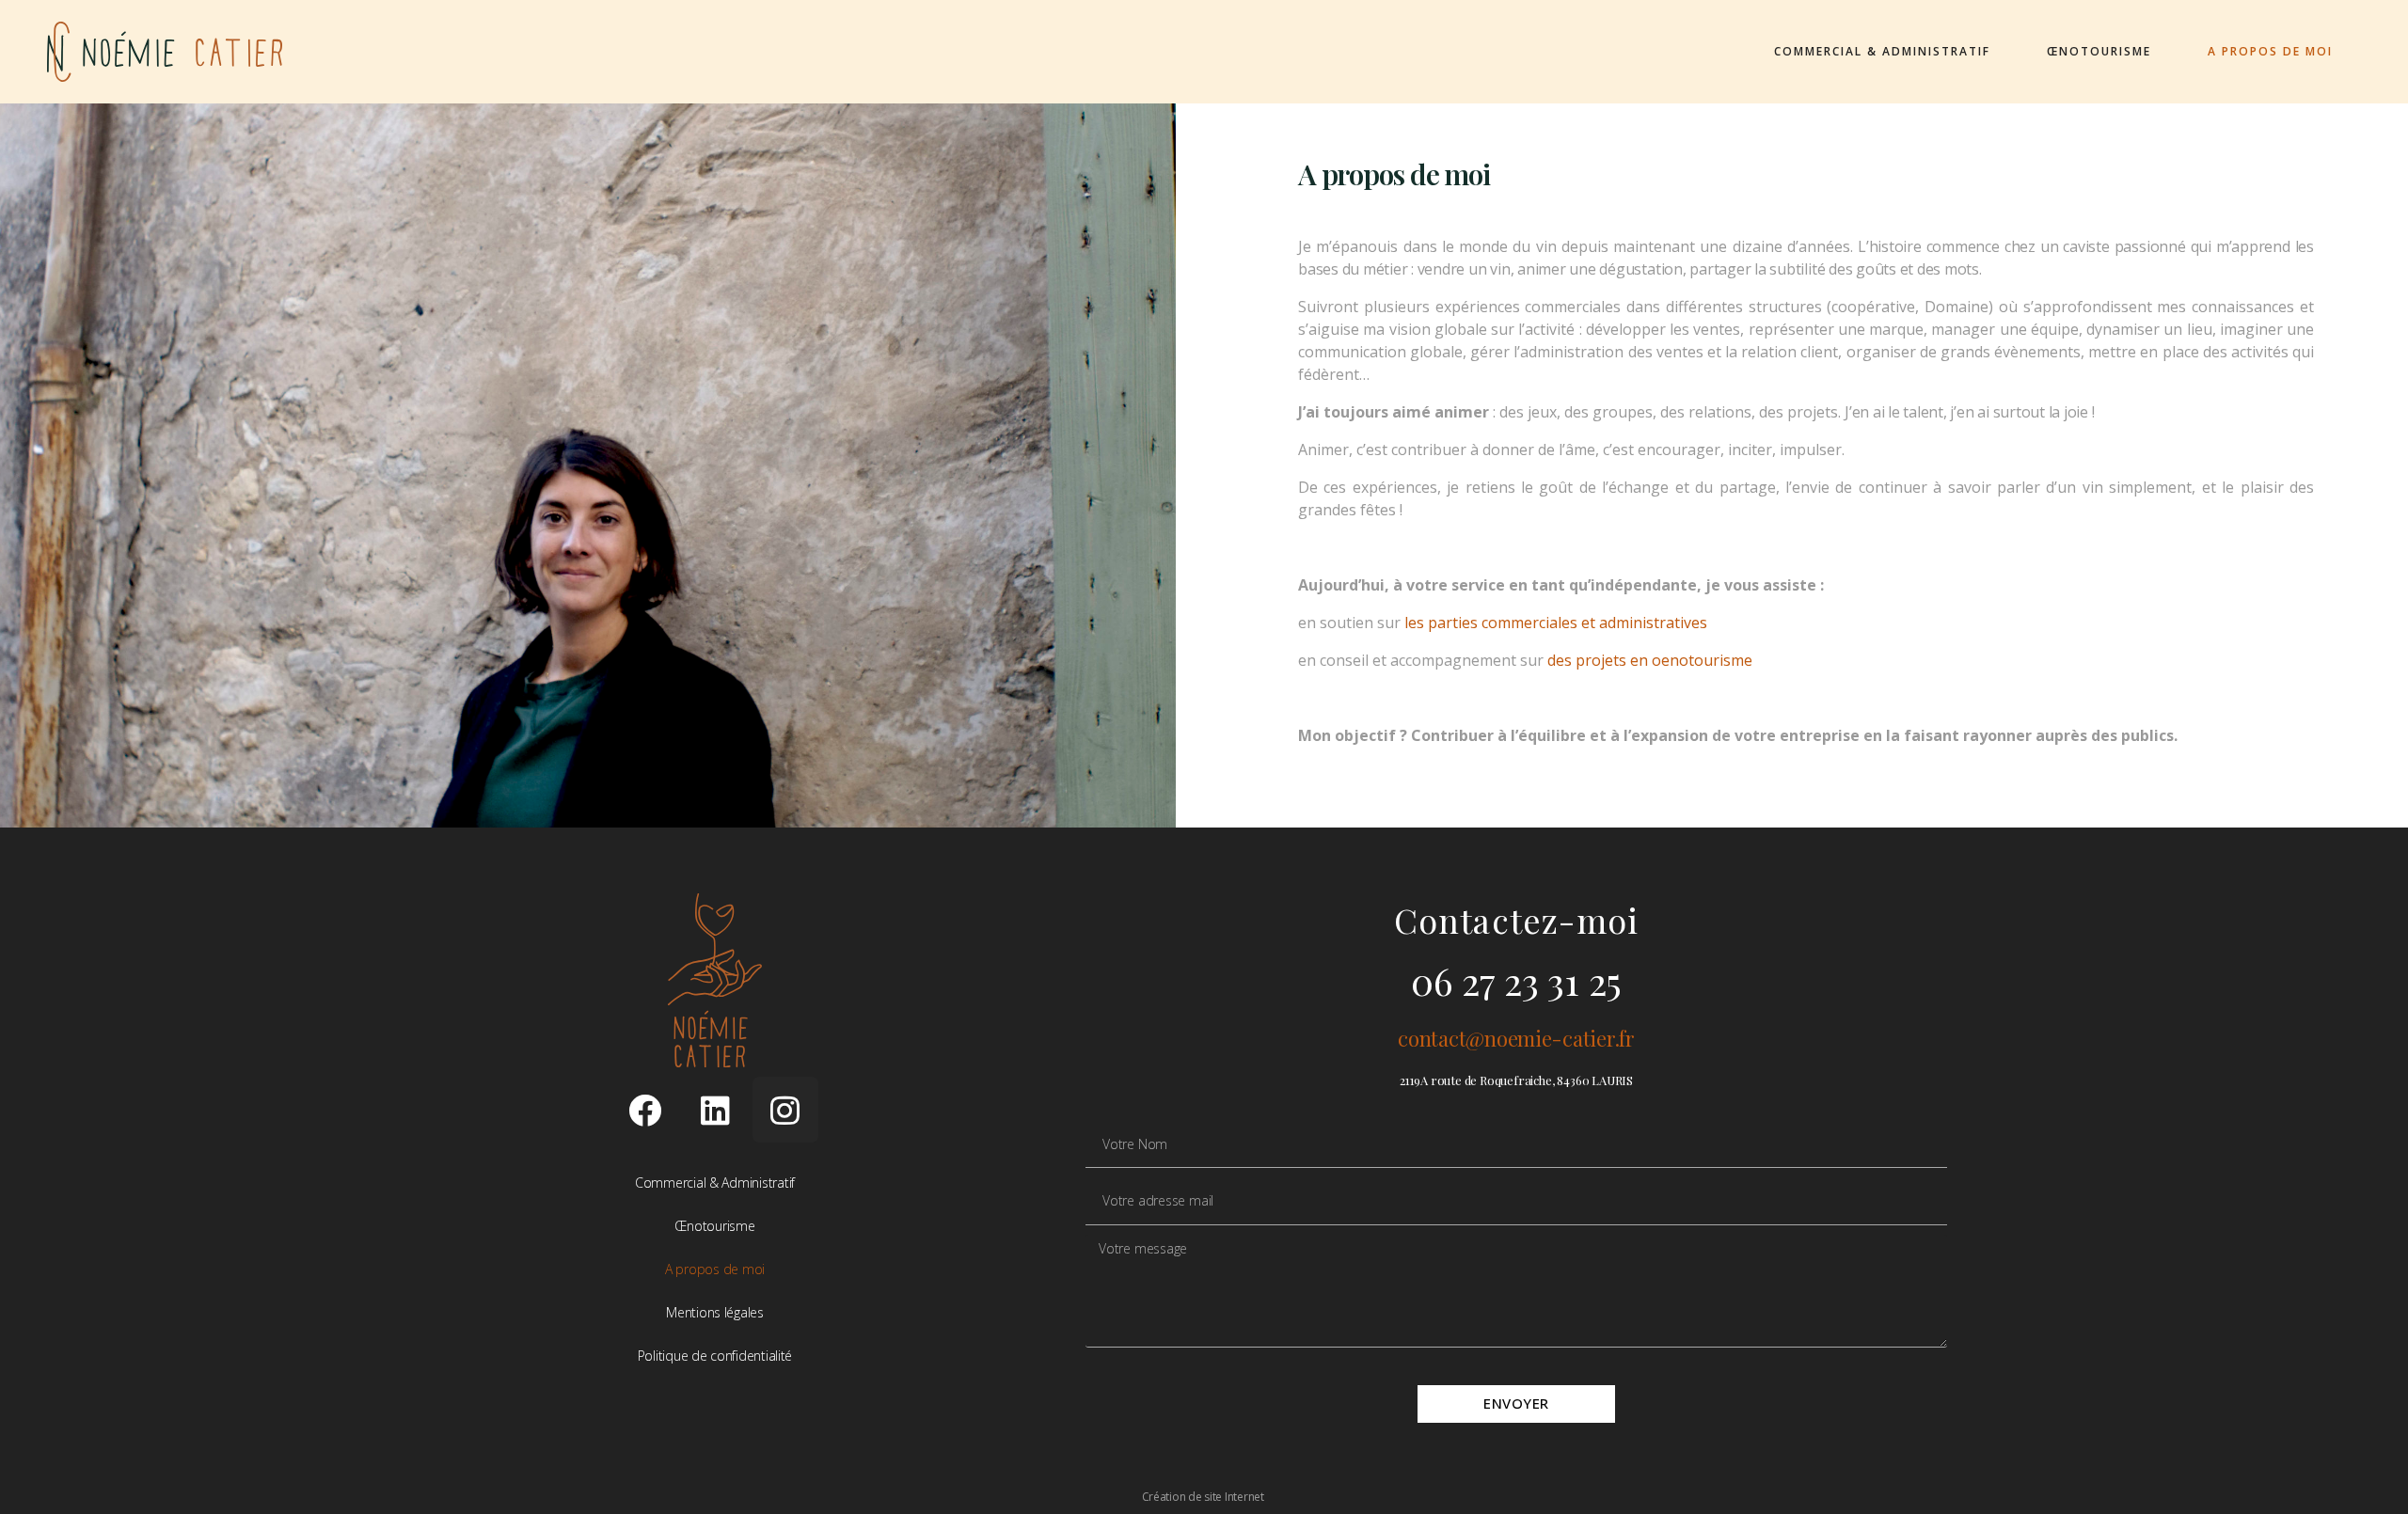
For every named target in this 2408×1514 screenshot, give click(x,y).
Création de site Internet (1204, 1497)
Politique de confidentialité (715, 1356)
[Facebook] (644, 1110)
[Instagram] (785, 1110)
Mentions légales (715, 1312)
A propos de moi (2270, 51)
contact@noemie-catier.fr (1516, 1038)
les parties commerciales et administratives (1556, 623)
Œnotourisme (2099, 51)
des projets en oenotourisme (1650, 660)
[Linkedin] (715, 1110)
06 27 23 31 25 (1516, 980)
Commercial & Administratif (1882, 51)
